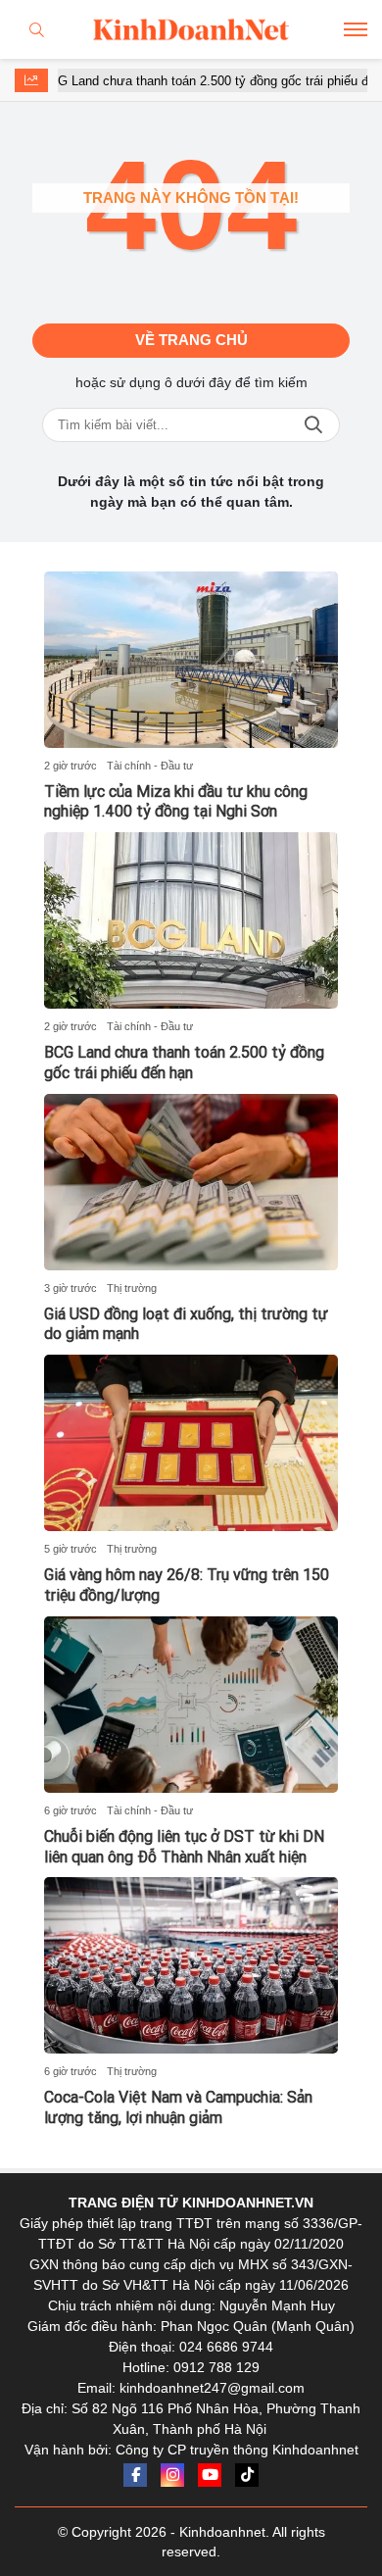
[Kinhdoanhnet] (191, 29)
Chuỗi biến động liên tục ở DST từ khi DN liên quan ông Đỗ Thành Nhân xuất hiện (184, 1847)
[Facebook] (135, 2475)
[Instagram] (172, 2475)
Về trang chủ (191, 340)
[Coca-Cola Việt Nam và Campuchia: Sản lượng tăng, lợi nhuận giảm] (191, 1965)
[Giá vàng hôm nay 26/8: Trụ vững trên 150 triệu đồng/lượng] (191, 1443)
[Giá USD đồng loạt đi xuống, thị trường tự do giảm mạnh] (191, 1182)
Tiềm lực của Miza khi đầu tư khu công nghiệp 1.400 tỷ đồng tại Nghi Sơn (176, 802)
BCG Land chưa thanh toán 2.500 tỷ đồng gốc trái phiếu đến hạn (199, 81)
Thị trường (132, 1288)
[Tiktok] (247, 2475)
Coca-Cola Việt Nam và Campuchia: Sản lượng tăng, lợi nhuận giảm (178, 2107)
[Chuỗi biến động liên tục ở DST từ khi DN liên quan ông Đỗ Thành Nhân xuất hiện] (191, 1705)
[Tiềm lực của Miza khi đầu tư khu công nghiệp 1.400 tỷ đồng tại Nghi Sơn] (191, 660)
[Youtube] (210, 2475)
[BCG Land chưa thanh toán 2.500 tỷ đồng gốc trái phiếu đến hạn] (191, 920)
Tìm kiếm (313, 425)
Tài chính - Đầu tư (150, 766)
